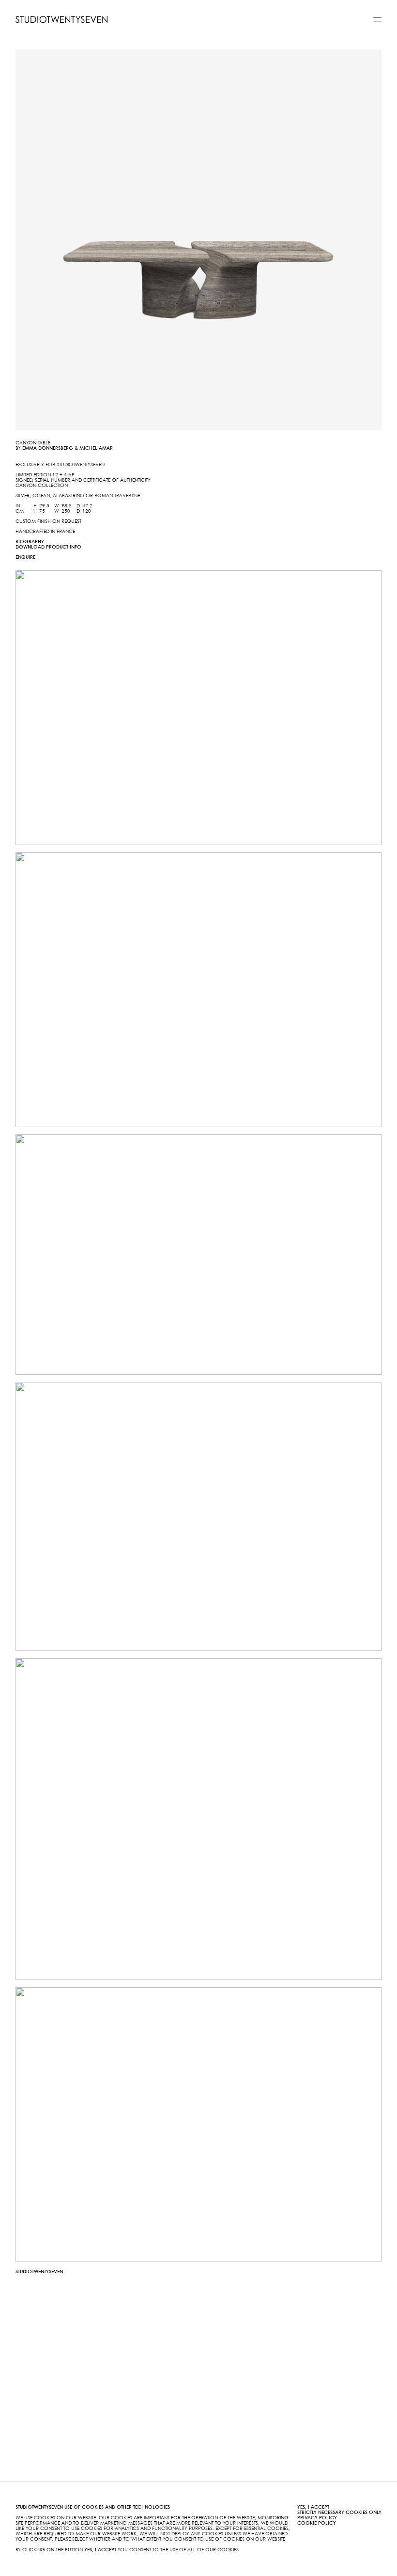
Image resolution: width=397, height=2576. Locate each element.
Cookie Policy (317, 2523)
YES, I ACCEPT (313, 2507)
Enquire (25, 557)
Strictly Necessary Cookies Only (339, 2513)
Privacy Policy (317, 2518)
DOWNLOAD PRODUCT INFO (48, 547)
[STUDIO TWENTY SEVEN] (61, 19)
